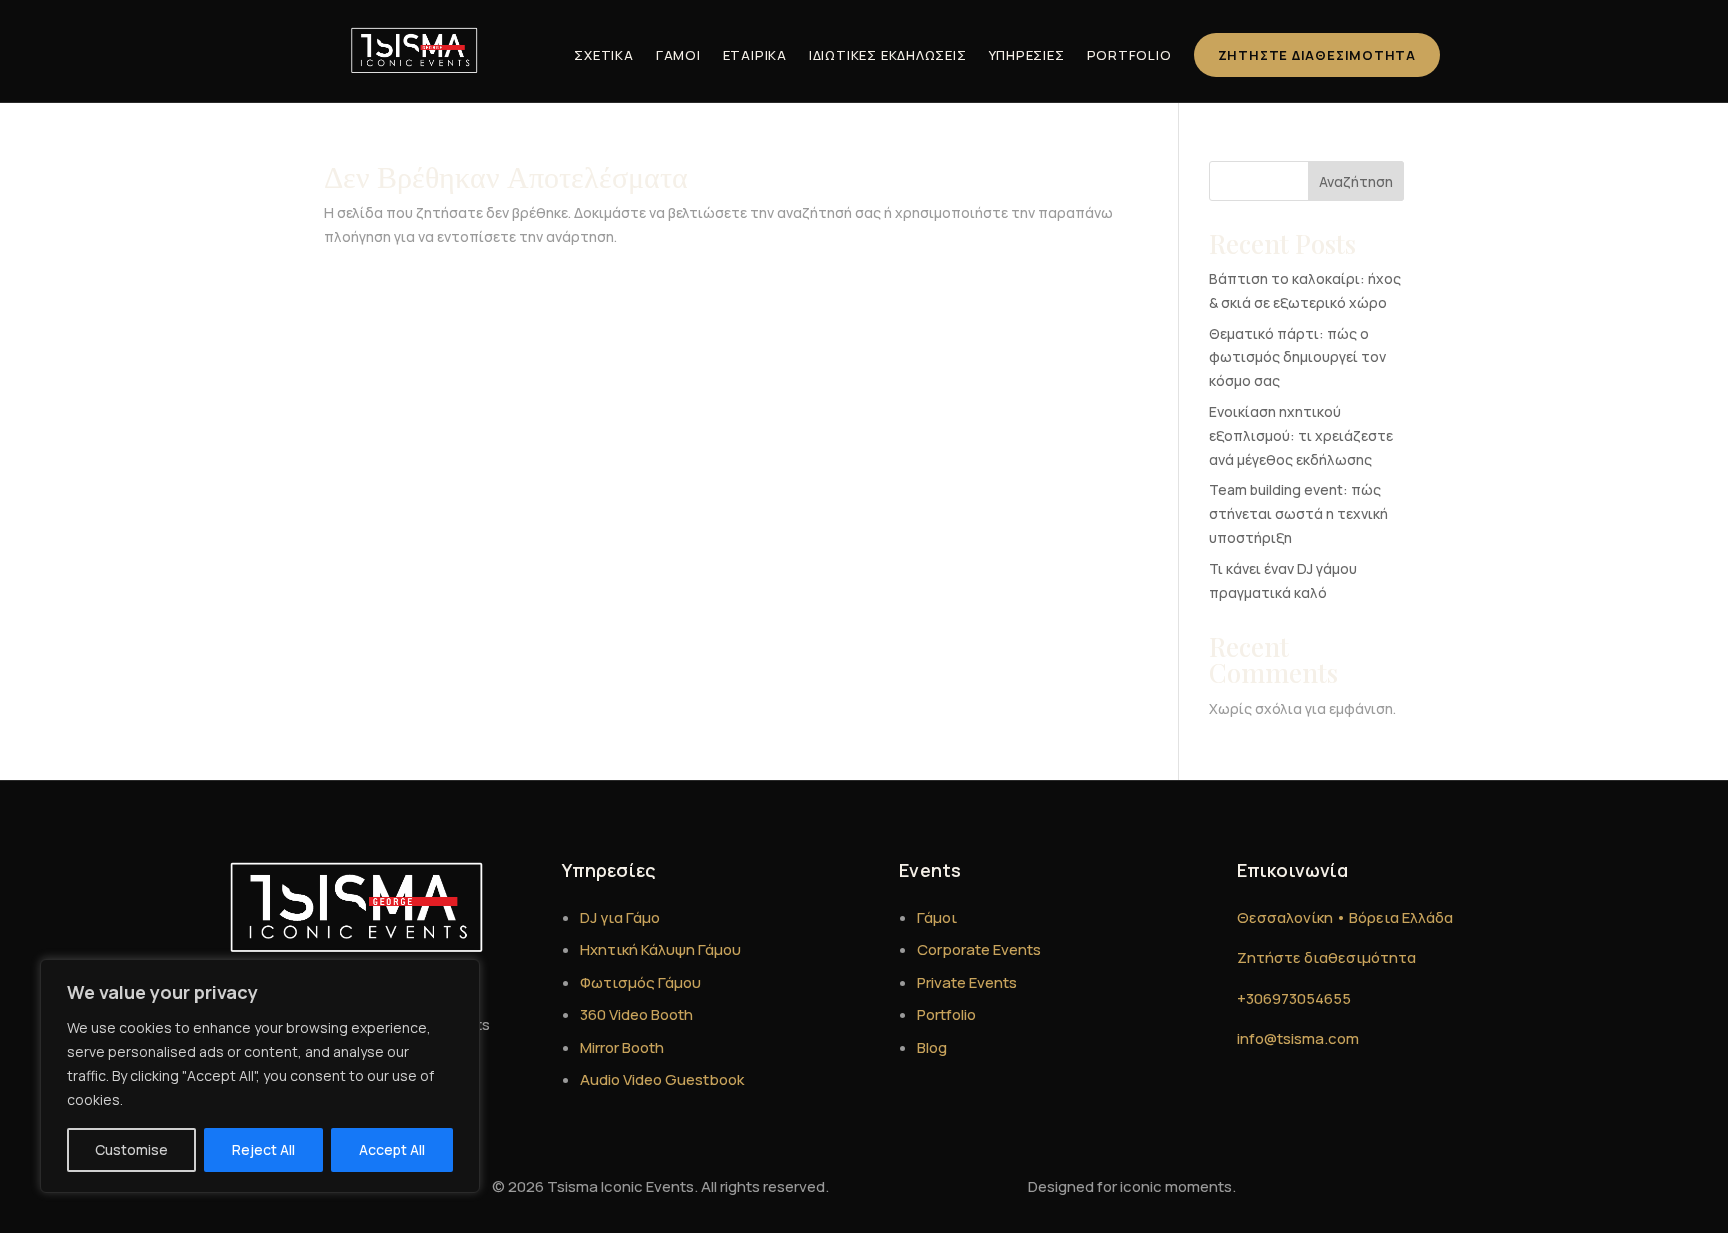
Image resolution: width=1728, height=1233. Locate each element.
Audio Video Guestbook (662, 1079)
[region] (260, 1076)
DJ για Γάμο (620, 917)
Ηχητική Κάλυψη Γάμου (660, 949)
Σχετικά (603, 55)
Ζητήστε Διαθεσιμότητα (1317, 55)
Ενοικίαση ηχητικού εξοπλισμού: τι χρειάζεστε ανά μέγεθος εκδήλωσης (1301, 435)
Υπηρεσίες (1027, 55)
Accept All (392, 1149)
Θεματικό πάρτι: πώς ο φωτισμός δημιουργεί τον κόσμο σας (1297, 357)
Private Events (967, 982)
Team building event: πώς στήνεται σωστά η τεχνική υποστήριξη (1298, 513)
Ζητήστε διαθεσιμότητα (1326, 957)
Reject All (263, 1149)
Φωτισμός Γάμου (640, 982)
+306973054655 (1294, 998)
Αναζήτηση (1356, 181)
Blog (932, 1047)
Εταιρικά (755, 55)
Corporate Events (979, 949)
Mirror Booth (622, 1047)
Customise (131, 1149)
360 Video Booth (636, 1014)
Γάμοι (678, 55)
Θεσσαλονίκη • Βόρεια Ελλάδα (1345, 917)
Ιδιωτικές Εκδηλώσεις (888, 55)
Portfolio (1129, 55)
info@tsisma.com (1298, 1038)
